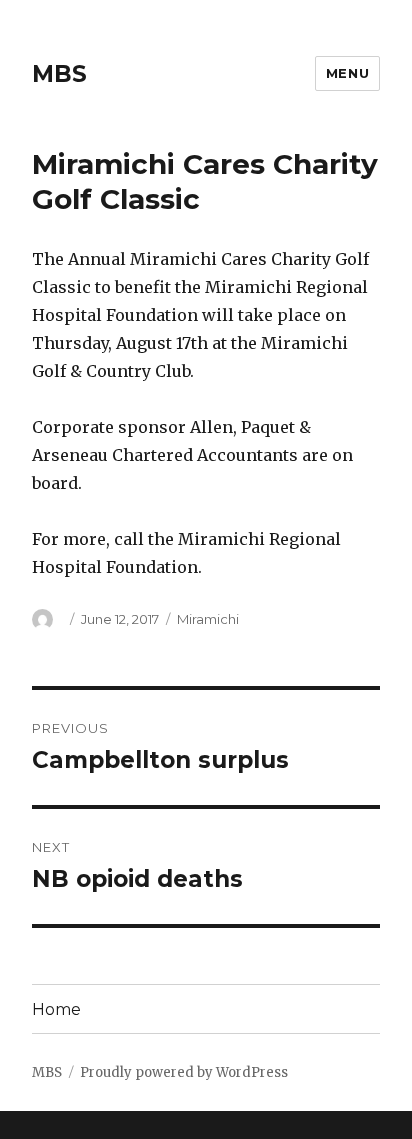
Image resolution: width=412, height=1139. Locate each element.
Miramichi (208, 619)
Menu (347, 73)
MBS (59, 74)
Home (56, 1009)
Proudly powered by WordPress (184, 1072)
